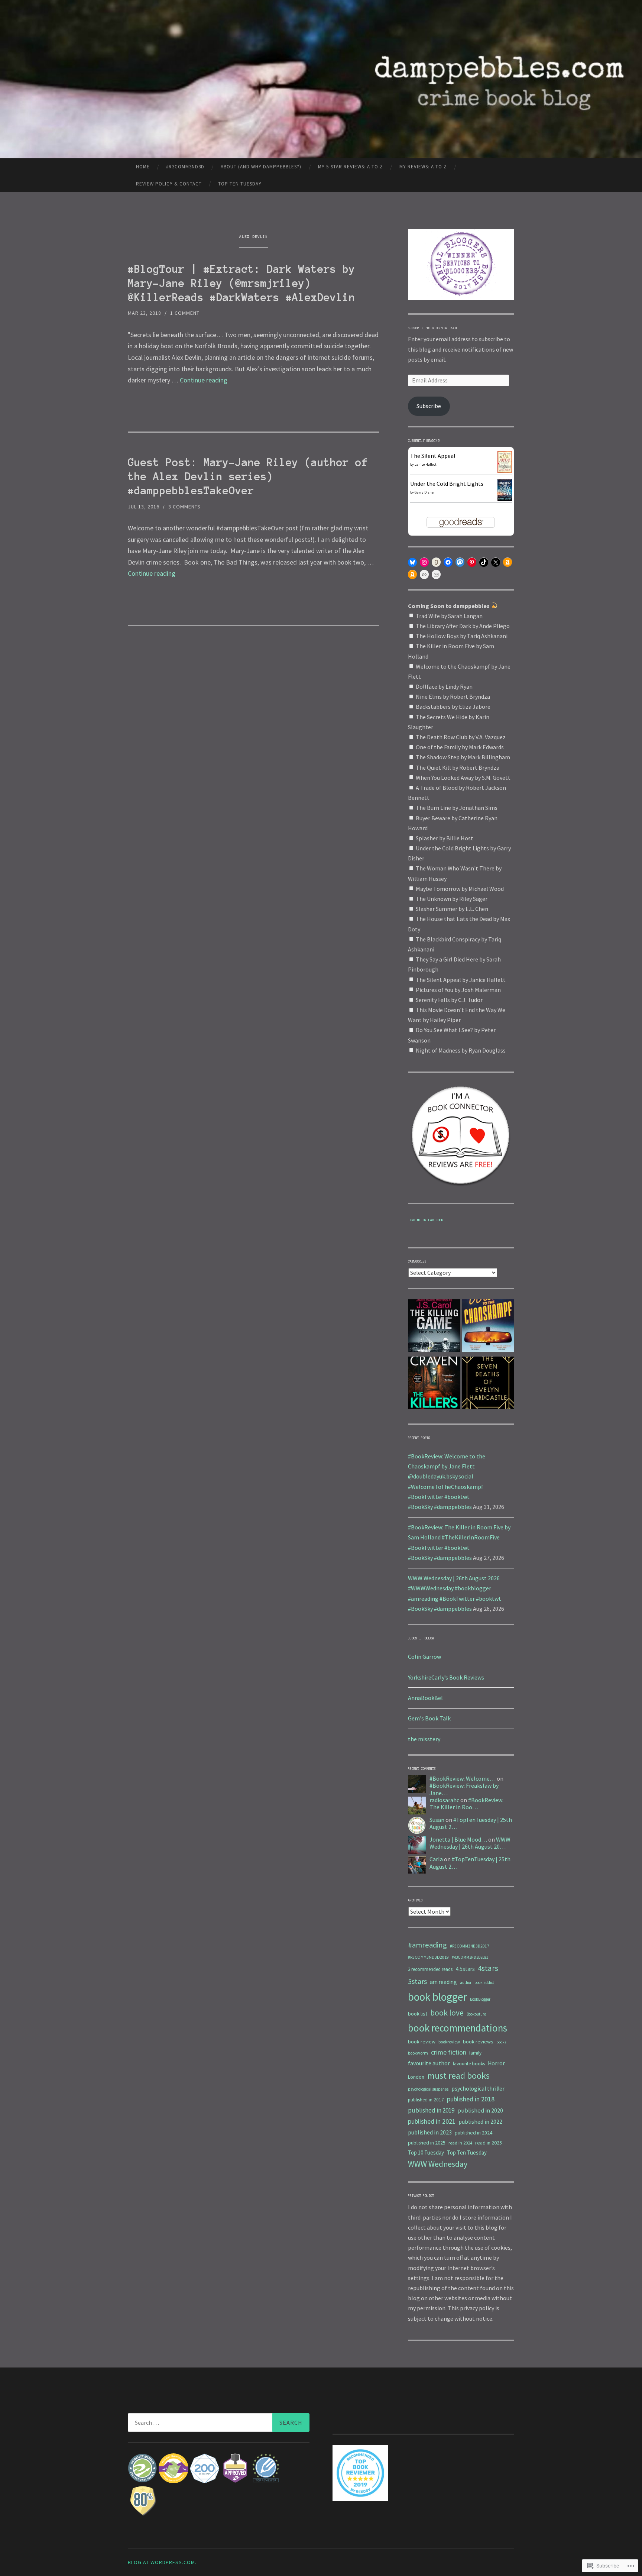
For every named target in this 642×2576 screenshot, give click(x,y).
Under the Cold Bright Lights (447, 484)
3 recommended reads (430, 1969)
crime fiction (449, 2052)
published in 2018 (471, 2099)
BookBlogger (480, 1999)
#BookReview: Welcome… (463, 1778)
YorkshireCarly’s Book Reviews (446, 1677)
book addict (484, 1982)
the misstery (424, 1739)
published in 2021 (432, 2121)
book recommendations (458, 2028)
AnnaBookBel (425, 1698)
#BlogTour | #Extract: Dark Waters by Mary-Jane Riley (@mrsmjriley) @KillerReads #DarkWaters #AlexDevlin (241, 283)
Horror (496, 2063)
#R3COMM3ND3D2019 (428, 1957)
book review (422, 2042)
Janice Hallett (426, 464)
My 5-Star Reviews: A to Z (351, 167)
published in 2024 (474, 2133)
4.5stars (465, 1969)
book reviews (478, 2042)
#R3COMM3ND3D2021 (470, 1957)
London (416, 2077)
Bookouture (476, 2014)
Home (143, 167)
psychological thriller (478, 2089)
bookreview (449, 2042)
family (475, 2053)
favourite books (469, 2064)
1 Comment (185, 313)
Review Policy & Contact (169, 184)
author (466, 1982)
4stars (488, 1968)
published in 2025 (427, 2143)
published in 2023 (430, 2132)
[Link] (424, 575)
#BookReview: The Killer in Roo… (466, 1803)
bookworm (418, 2053)
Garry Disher (425, 492)
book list (418, 2014)
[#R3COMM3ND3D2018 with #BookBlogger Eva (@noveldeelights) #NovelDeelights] (488, 1384)
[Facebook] (448, 562)
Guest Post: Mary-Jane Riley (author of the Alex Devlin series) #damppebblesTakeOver (248, 476)
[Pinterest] (472, 562)
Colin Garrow (424, 1657)
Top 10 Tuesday (426, 2152)
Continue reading (204, 380)
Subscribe (429, 406)
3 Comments (184, 507)
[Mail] (436, 575)
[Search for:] (219, 2423)
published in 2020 (480, 2110)
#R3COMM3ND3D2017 (470, 1946)
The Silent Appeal (433, 456)
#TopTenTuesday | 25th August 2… (471, 1823)
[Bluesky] (412, 562)
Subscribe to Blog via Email (433, 328)
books (501, 2042)
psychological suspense (428, 2089)
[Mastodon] (460, 562)
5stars (417, 1981)
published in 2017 (426, 2100)
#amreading (427, 1945)
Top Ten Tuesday (240, 184)
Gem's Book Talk (429, 1718)
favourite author (429, 2063)
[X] (496, 562)
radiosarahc (444, 1800)
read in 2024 (460, 2143)
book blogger (437, 1997)
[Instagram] (424, 562)
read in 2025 (489, 2143)
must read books (458, 2076)
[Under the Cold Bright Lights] (505, 499)
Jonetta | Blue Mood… (458, 1839)
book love (447, 2013)
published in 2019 (431, 2110)
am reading (443, 1982)
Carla (436, 1859)
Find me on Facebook (426, 1220)
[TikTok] (484, 562)
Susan (437, 1820)
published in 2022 (480, 2121)
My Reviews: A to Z (423, 167)
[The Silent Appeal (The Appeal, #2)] (505, 471)
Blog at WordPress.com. (162, 2562)
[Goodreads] (436, 562)
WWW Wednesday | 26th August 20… (470, 1843)
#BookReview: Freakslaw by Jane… (464, 1789)
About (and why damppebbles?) (261, 167)
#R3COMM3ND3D (185, 167)
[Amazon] (508, 562)
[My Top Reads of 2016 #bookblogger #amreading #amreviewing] (434, 1327)
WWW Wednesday (438, 2164)
